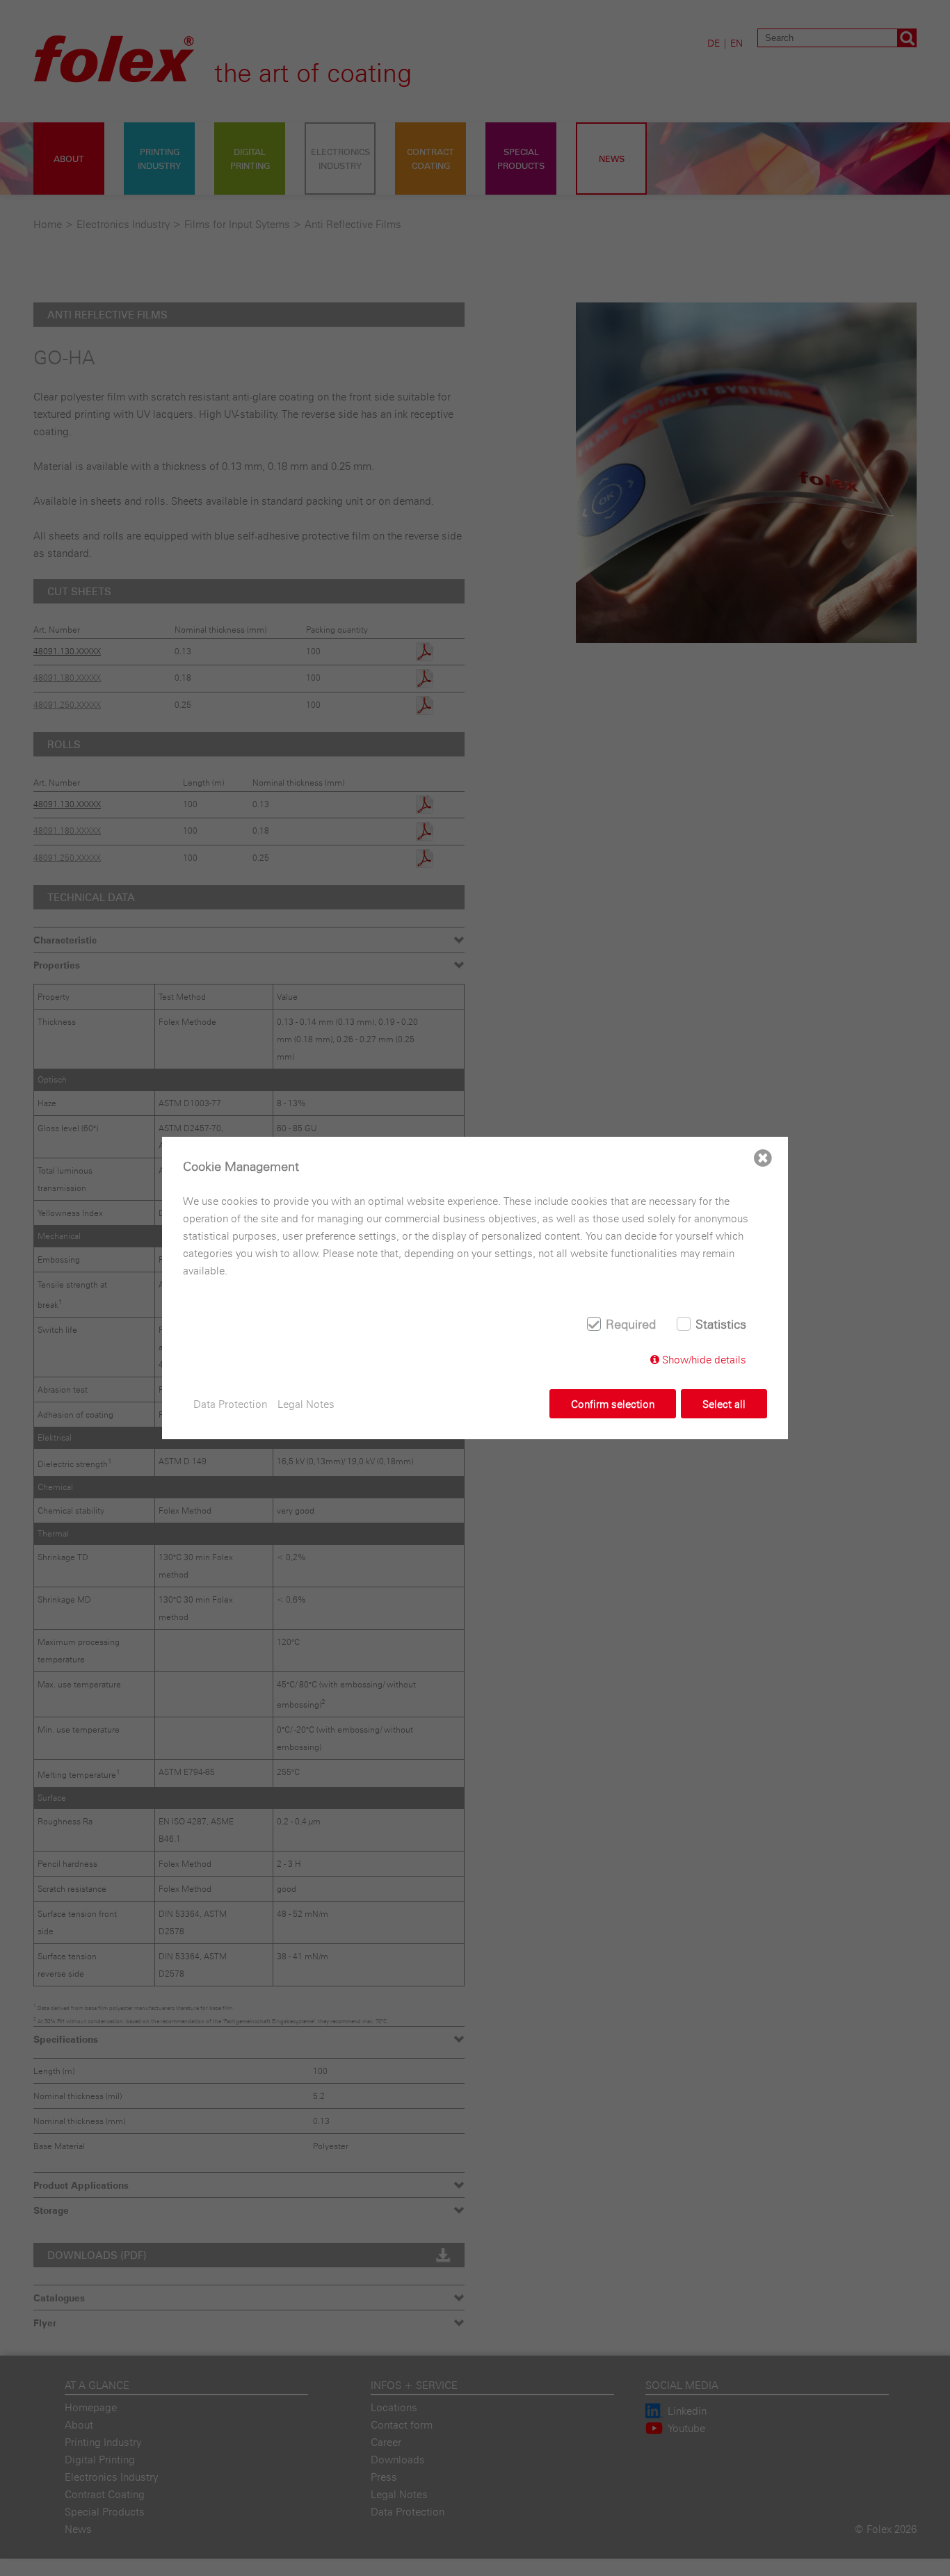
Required (631, 1324)
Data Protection (230, 1404)
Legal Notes (306, 1404)
